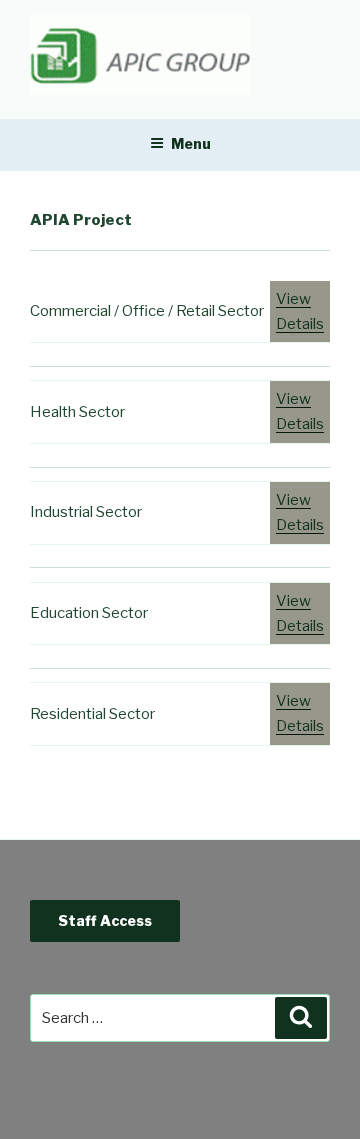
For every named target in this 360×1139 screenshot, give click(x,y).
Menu (191, 143)
